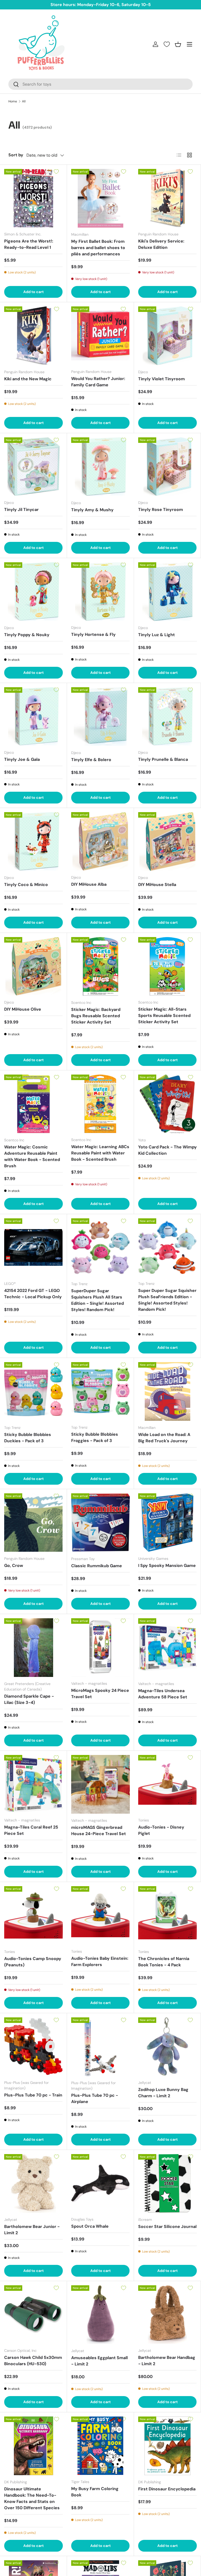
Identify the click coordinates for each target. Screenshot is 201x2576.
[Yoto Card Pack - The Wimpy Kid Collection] (167, 1104)
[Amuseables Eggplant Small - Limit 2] (100, 2315)
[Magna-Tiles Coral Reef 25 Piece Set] (33, 1784)
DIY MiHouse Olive (23, 1009)
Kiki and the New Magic (28, 379)
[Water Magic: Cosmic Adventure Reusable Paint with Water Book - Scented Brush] (33, 1104)
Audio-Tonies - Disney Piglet (161, 1830)
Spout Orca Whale (90, 2226)
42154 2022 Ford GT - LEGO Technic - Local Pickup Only (33, 1294)
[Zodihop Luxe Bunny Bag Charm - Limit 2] (167, 2047)
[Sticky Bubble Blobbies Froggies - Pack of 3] (100, 1391)
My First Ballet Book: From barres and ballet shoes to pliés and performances (98, 248)
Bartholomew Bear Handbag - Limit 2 (167, 2361)
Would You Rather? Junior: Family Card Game (98, 382)
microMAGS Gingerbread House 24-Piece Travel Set (99, 1831)
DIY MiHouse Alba (89, 884)
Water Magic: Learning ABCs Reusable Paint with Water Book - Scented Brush (100, 1153)
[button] (178, 44)
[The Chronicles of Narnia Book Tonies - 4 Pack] (167, 1916)
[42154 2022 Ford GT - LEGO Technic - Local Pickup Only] (33, 1248)
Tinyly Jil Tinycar (21, 510)
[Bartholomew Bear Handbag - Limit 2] (167, 2314)
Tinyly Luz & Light (157, 635)
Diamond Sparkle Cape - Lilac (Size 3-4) (29, 1699)
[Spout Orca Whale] (100, 2183)
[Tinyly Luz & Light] (167, 592)
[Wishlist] (167, 44)
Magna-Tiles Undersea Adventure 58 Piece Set (163, 1694)
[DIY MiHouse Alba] (100, 841)
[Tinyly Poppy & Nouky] (33, 592)
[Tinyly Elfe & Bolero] (100, 717)
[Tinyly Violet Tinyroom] (167, 336)
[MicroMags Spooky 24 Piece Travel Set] (100, 1647)
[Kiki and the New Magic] (33, 336)
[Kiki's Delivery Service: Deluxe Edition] (167, 198)
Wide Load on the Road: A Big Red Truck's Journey (164, 1438)
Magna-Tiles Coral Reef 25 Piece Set (31, 1830)
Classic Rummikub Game (97, 1566)
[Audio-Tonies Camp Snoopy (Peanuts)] (33, 1916)
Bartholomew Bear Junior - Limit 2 (32, 2230)
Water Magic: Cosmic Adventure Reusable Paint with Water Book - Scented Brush (32, 1156)
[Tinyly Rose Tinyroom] (167, 467)
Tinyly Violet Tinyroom (161, 379)
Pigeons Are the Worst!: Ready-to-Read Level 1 (29, 244)
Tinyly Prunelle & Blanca (163, 759)
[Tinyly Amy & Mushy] (100, 467)
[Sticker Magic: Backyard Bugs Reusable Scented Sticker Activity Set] (100, 966)
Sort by (16, 155)
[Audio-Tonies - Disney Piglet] (167, 1784)
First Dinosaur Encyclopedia (167, 2489)
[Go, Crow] (33, 1523)
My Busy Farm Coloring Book (95, 2492)
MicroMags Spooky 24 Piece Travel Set (100, 1694)
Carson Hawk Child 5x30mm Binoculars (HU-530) (33, 2361)
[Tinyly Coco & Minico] (33, 841)
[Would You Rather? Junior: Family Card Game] (100, 336)
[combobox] (100, 84)
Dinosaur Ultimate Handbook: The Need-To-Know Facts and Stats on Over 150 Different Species (32, 2498)
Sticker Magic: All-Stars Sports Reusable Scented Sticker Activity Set (164, 1015)
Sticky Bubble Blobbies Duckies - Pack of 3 (28, 1438)
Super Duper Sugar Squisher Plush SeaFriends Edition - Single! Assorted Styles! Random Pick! (167, 1300)
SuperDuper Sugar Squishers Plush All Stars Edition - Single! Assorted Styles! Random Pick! (97, 1300)
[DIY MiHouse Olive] (33, 966)
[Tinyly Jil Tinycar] (33, 467)
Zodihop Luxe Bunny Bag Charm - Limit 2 (163, 2093)
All (24, 101)
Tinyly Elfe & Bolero (91, 760)
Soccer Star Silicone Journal (167, 2227)
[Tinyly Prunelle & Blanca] (167, 716)
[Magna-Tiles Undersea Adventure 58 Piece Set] (167, 1648)
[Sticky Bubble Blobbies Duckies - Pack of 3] (33, 1391)
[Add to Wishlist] (56, 172)
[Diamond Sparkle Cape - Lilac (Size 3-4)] (33, 1648)
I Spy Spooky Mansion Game (167, 1565)
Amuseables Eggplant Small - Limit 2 (99, 2361)
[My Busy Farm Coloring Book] (100, 2446)
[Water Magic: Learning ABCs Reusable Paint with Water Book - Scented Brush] (100, 1104)
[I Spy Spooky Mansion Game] (167, 1523)
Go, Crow (14, 1565)
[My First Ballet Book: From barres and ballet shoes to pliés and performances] (100, 198)
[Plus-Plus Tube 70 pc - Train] (33, 2047)
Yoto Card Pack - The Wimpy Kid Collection (167, 1150)
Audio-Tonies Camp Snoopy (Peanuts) (33, 1962)
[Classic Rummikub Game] (100, 1523)
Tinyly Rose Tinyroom (161, 510)
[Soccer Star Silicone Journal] (167, 2183)
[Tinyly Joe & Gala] (33, 716)
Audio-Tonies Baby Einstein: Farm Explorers (100, 1961)
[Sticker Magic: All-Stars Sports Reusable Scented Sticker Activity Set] (167, 966)
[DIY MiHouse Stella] (167, 841)
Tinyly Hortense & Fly (93, 634)
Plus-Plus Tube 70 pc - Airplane (95, 2098)
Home (13, 101)
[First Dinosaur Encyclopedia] (167, 2446)
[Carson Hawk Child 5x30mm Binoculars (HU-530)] (33, 2314)
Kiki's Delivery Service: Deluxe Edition (161, 244)
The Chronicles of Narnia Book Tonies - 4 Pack (164, 1962)
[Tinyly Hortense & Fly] (100, 591)
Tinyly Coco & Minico (26, 885)
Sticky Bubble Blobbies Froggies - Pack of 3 (95, 1437)
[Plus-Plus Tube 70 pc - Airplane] (100, 2047)
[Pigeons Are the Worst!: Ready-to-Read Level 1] (33, 198)
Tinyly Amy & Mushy (92, 510)
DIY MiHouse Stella (157, 885)
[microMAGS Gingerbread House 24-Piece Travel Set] (100, 1784)
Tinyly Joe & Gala (22, 759)
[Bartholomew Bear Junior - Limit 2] (33, 2183)
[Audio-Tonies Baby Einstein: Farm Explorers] (100, 1915)
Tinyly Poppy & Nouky (27, 635)
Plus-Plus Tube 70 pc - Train (33, 2095)
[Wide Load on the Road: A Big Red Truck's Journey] (167, 1391)
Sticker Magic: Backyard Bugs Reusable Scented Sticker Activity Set (96, 1016)
